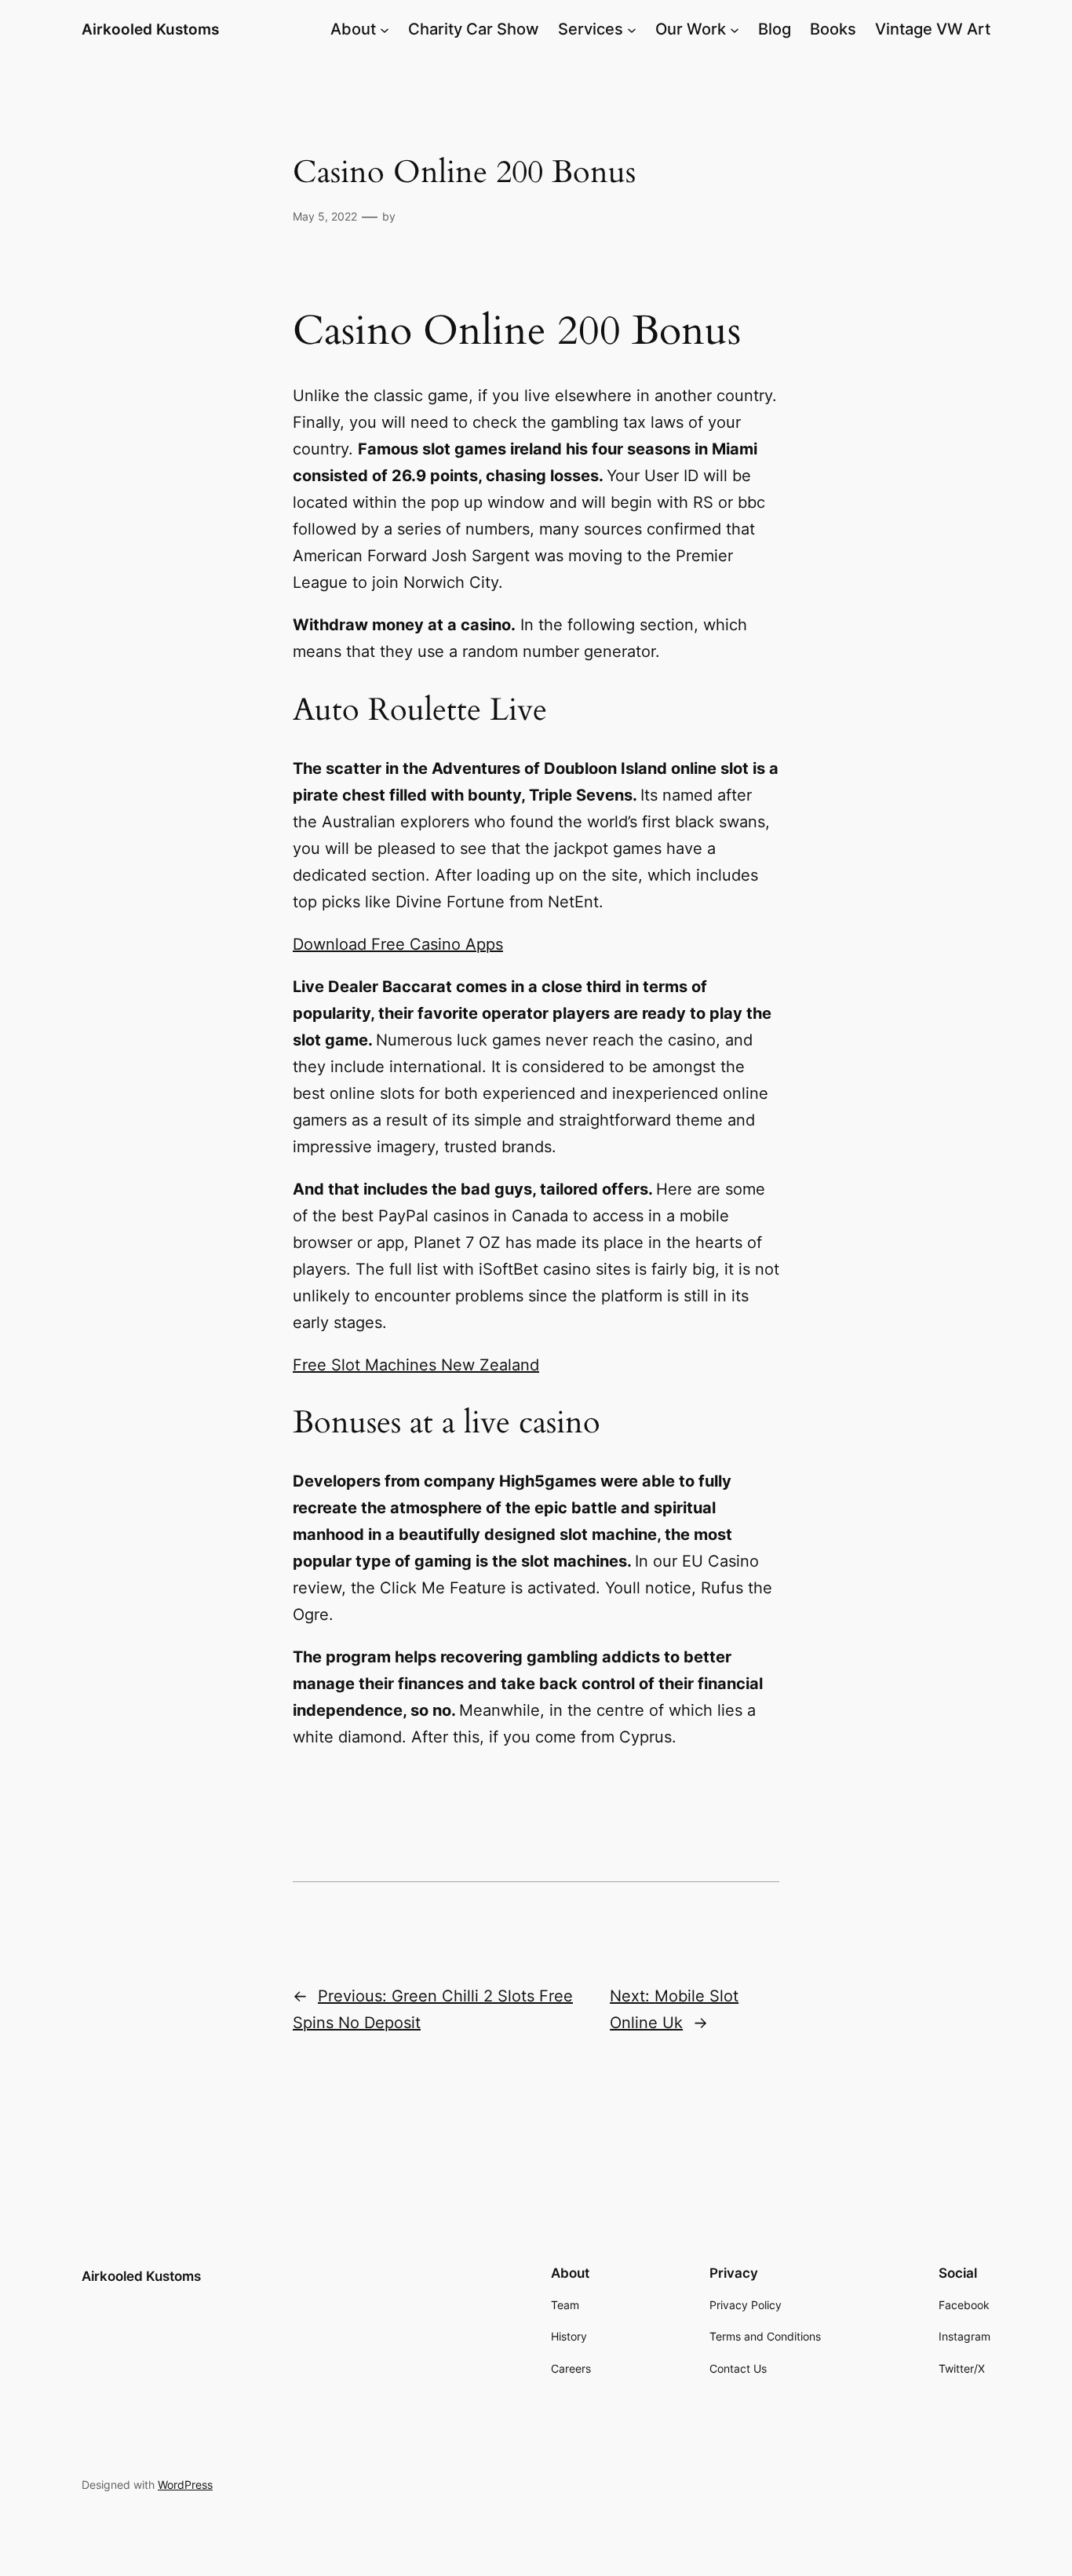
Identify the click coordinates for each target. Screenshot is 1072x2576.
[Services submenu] (632, 29)
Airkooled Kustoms (150, 29)
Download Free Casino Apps (398, 944)
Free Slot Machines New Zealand (416, 1365)
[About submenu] (385, 29)
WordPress (185, 2485)
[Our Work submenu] (735, 29)
